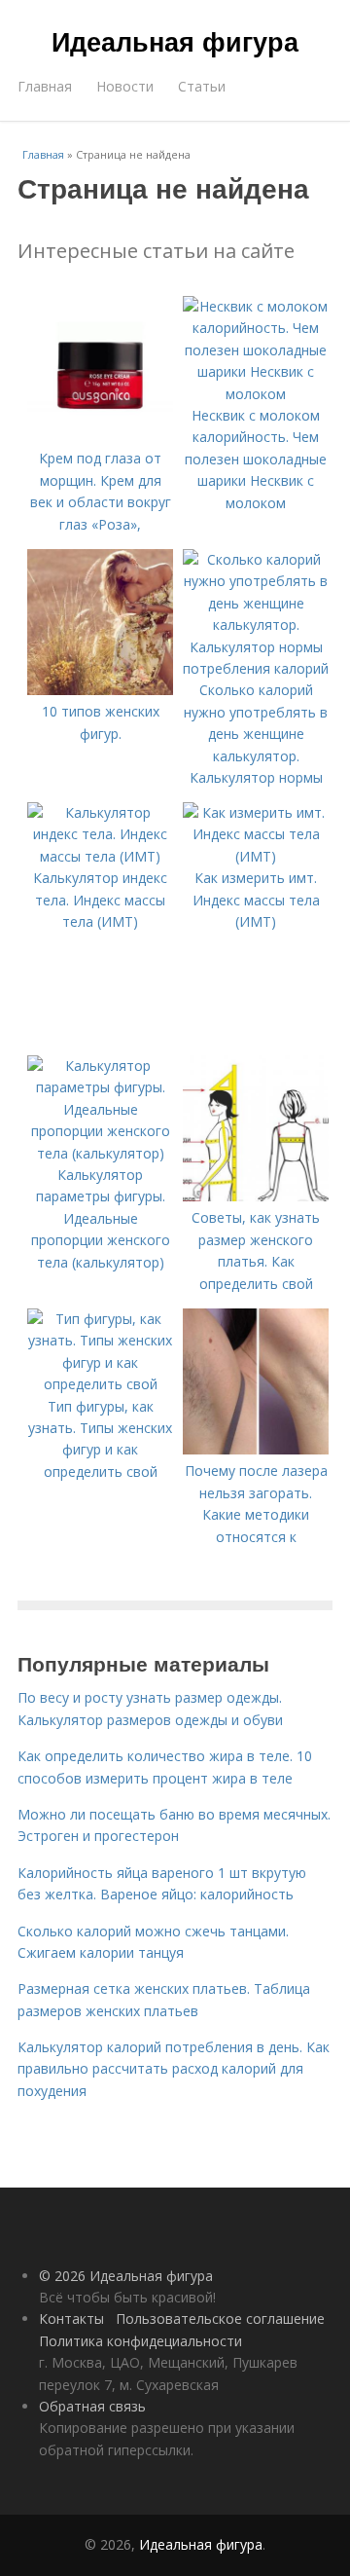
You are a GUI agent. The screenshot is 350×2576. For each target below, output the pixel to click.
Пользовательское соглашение (220, 2318)
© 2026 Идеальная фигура (126, 2276)
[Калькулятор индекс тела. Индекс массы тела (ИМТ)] (100, 856)
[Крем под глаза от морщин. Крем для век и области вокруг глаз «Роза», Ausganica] (100, 437)
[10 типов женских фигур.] (100, 690)
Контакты (71, 2318)
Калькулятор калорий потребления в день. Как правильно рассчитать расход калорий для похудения (174, 2069)
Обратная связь (92, 2406)
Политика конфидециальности (140, 2341)
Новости (125, 86)
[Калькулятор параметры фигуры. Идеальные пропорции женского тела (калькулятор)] (100, 1153)
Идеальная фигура (175, 41)
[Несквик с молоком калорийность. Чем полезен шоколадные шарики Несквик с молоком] (256, 394)
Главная (45, 86)
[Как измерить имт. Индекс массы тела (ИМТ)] (256, 856)
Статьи (202, 86)
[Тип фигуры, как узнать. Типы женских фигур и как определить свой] (100, 1384)
